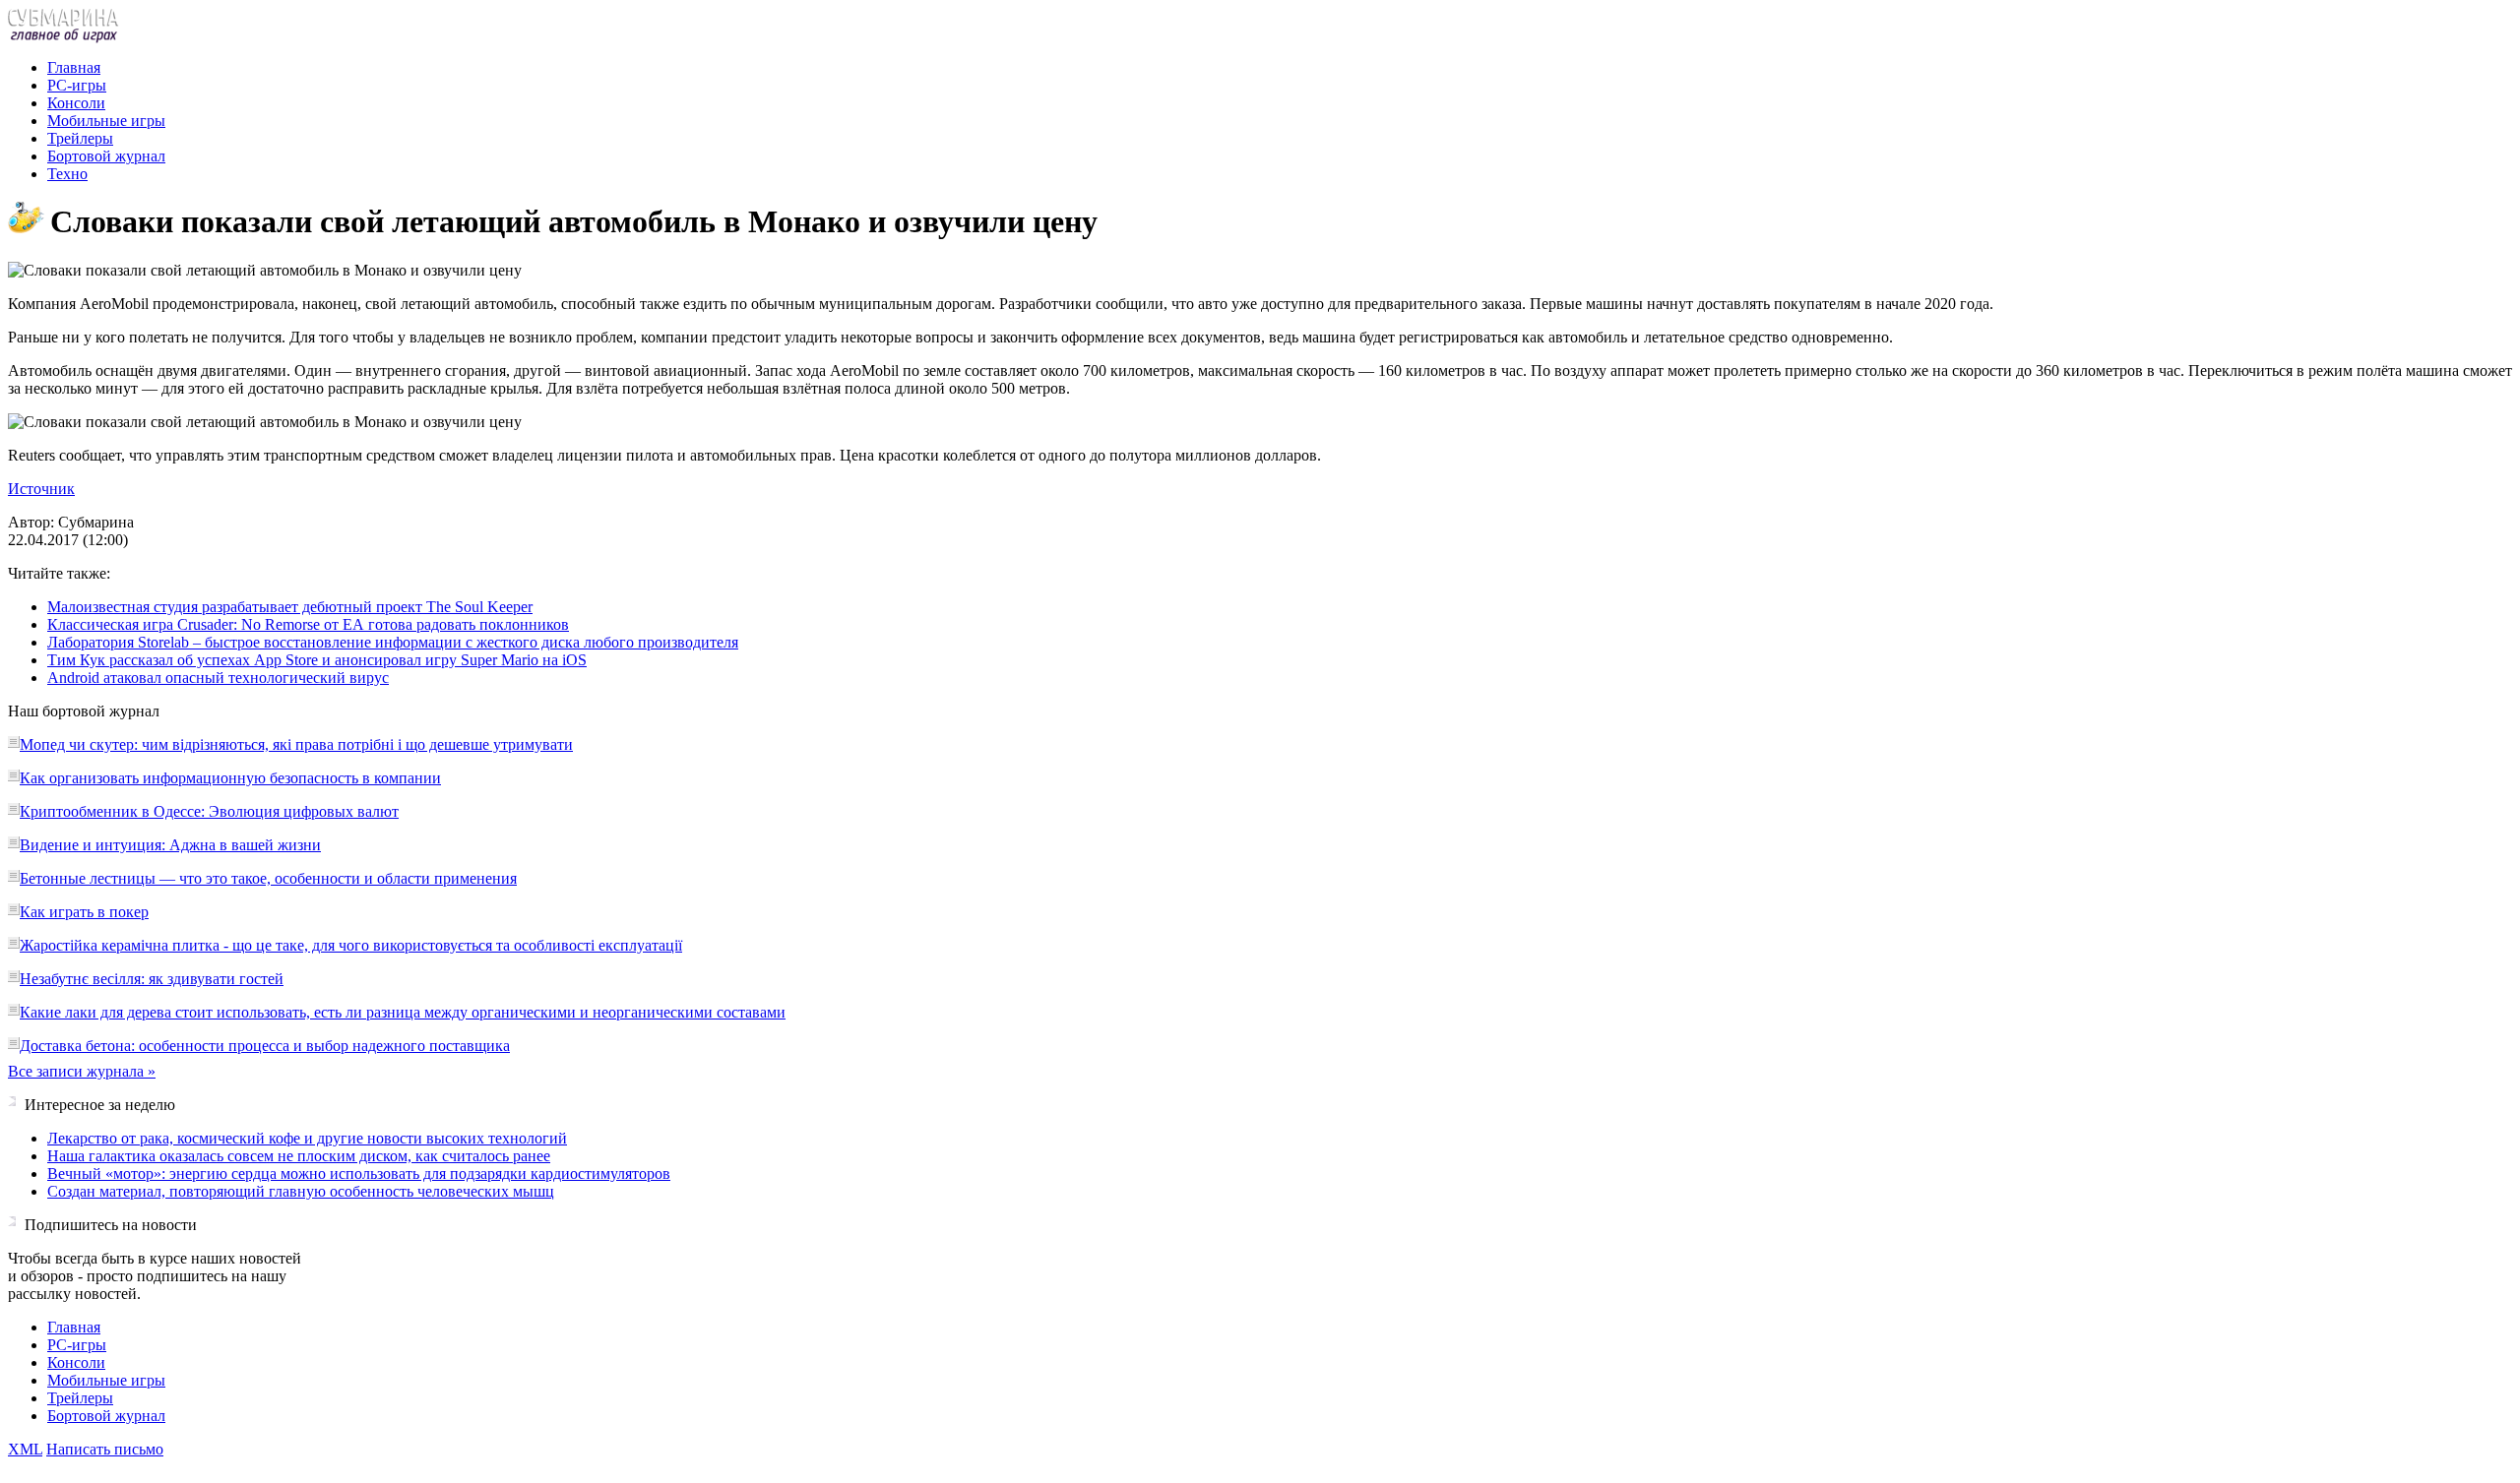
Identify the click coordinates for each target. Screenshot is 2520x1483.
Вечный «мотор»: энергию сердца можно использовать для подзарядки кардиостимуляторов (359, 1174)
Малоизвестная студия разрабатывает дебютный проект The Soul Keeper (290, 607)
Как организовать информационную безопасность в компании (230, 778)
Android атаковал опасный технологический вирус (218, 678)
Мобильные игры (106, 121)
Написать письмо (105, 1449)
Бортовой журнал (106, 156)
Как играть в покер (84, 912)
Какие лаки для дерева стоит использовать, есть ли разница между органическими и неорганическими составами (403, 1012)
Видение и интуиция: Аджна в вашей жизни (170, 845)
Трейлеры (80, 138)
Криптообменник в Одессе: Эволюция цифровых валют (209, 811)
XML (25, 1449)
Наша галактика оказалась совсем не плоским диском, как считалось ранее (299, 1156)
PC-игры (77, 85)
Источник (41, 489)
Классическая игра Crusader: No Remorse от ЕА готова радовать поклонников (308, 624)
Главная (74, 67)
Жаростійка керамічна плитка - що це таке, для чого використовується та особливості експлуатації (351, 945)
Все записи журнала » (82, 1071)
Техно (67, 174)
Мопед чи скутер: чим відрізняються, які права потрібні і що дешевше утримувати (296, 744)
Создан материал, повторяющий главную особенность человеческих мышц (301, 1191)
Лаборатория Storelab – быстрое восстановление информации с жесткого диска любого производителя (393, 642)
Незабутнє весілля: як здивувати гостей (152, 979)
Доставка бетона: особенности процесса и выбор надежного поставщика (265, 1046)
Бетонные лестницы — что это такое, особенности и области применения (268, 878)
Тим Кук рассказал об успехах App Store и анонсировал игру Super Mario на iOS (317, 660)
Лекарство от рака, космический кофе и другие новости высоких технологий (307, 1138)
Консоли (76, 103)
